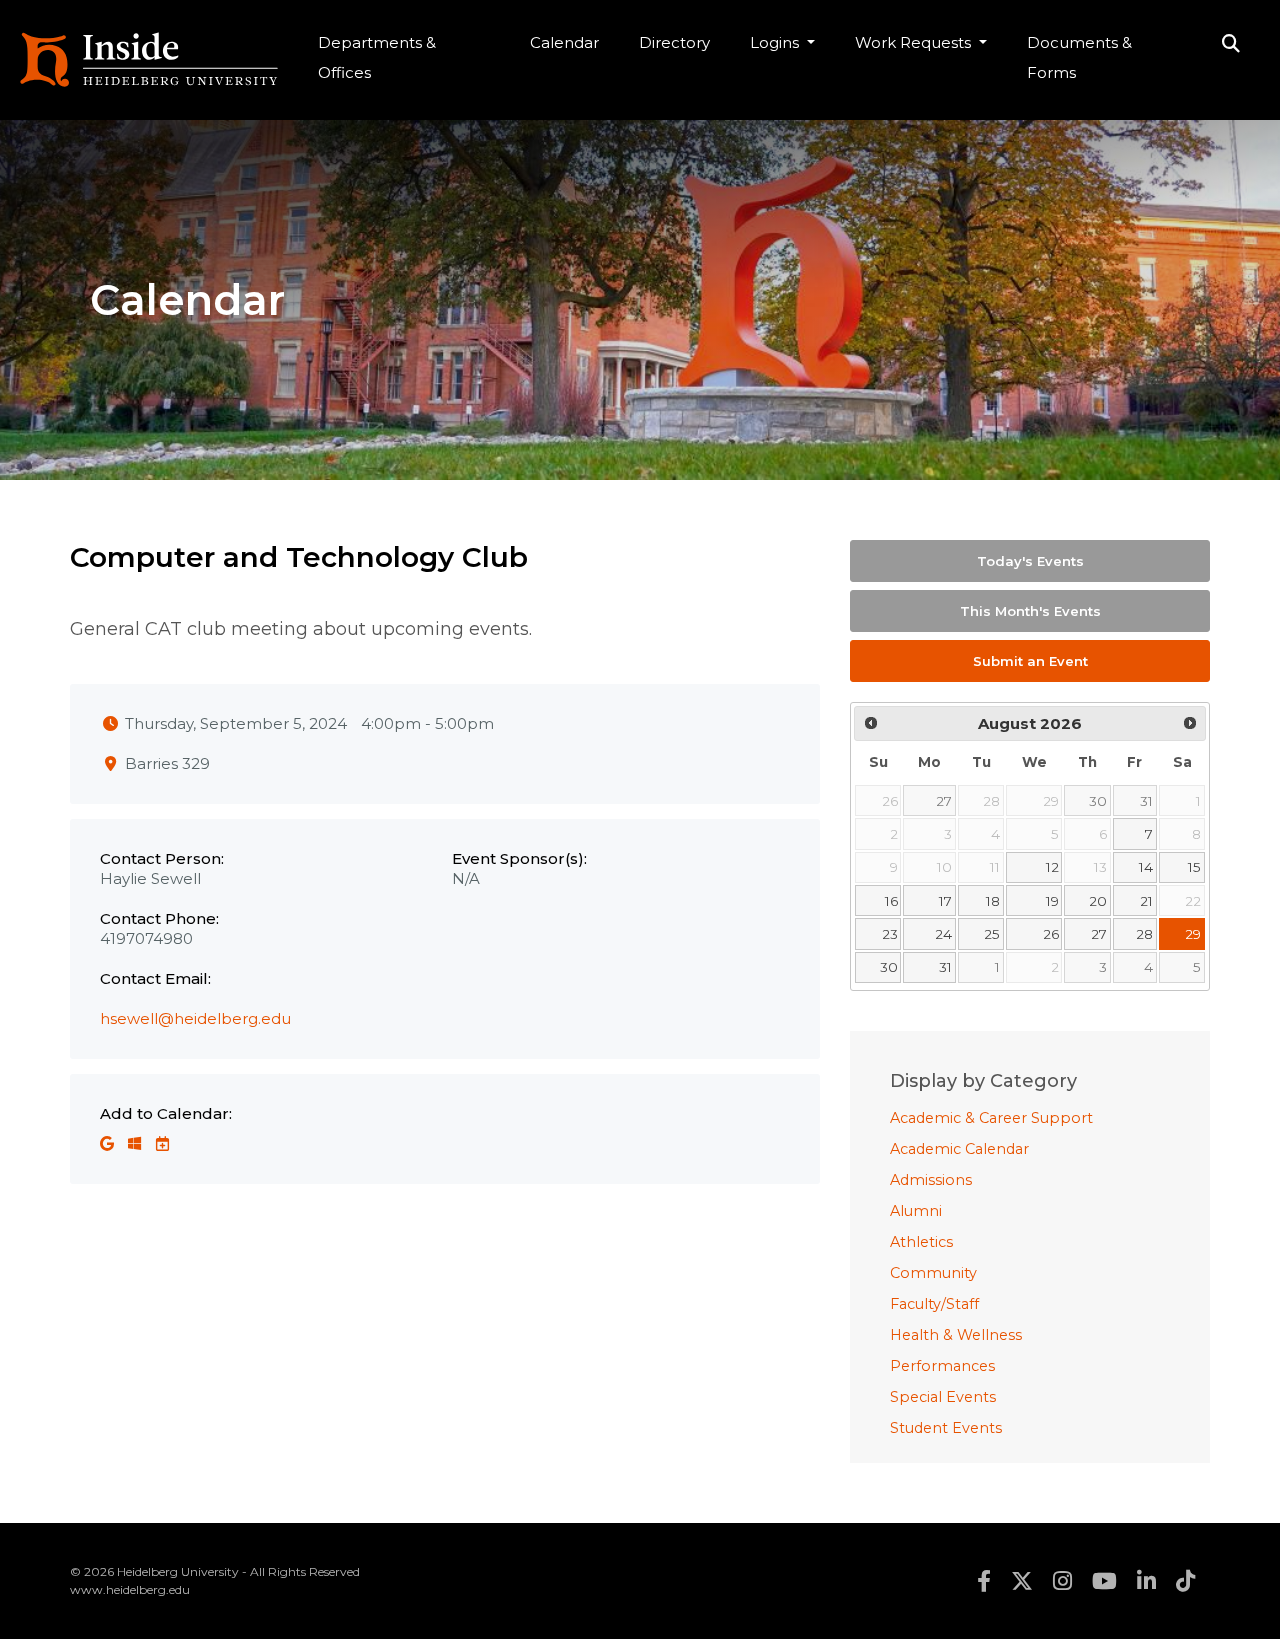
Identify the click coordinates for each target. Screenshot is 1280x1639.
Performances (942, 1366)
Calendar (564, 42)
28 (1144, 934)
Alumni (916, 1211)
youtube (1104, 1581)
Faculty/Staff (934, 1304)
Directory (674, 42)
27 (944, 801)
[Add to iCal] (162, 1143)
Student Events (946, 1428)
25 (992, 934)
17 (945, 901)
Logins (776, 42)
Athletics (921, 1242)
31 (1146, 801)
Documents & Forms (1079, 57)
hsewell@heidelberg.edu (195, 1018)
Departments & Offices (377, 57)
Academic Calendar (959, 1149)
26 (1051, 934)
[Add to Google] (109, 1143)
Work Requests (915, 42)
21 (1146, 901)
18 (993, 901)
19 (1052, 901)
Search (1231, 45)
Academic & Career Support (991, 1118)
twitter (1022, 1581)
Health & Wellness (956, 1335)
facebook (984, 1581)
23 (890, 934)
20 (1098, 901)
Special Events (943, 1397)
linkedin (1146, 1581)
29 (1193, 934)
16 (891, 901)
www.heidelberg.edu (130, 1589)
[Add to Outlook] (136, 1143)
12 (1052, 867)
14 (1146, 867)
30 (1098, 801)
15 (1194, 867)
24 (943, 934)
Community (933, 1273)
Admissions (931, 1180)
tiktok (1185, 1581)
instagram (1062, 1581)
